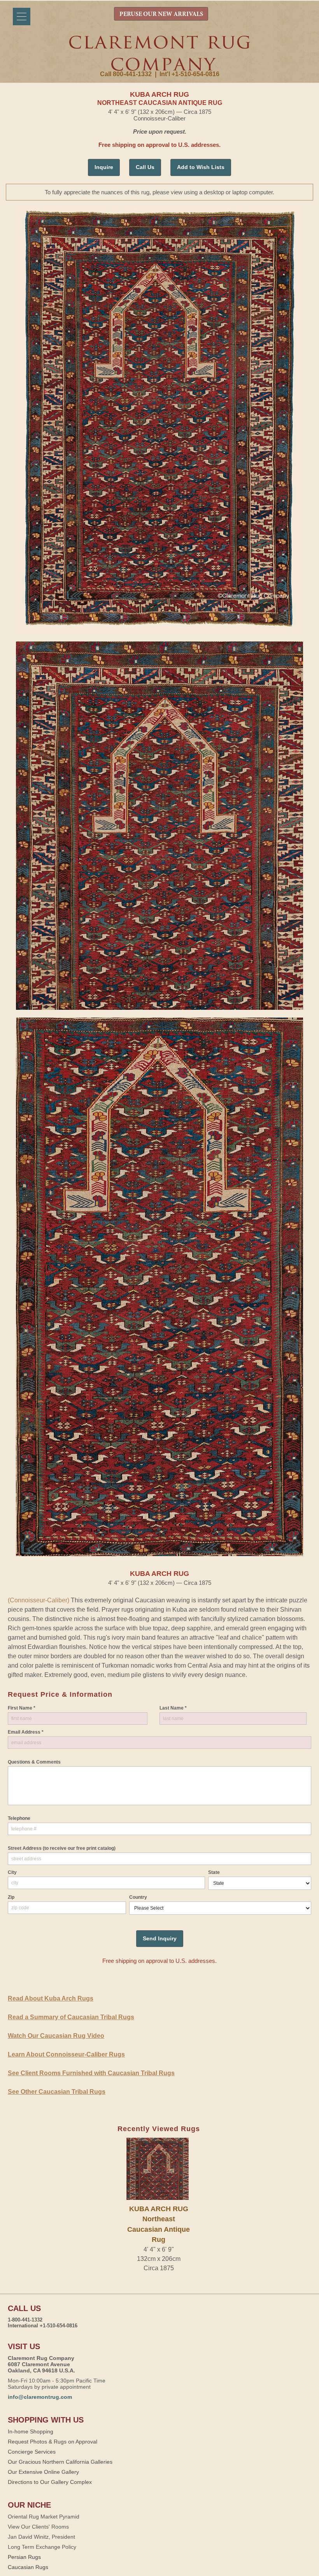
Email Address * (26, 1732)
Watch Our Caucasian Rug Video (56, 2036)
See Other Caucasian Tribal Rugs (57, 2092)
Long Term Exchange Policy (42, 2547)
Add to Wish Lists (201, 167)
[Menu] (22, 17)
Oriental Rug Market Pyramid (44, 2517)
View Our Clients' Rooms (38, 2527)
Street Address (62, 1848)
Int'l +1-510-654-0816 (189, 74)
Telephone (19, 1818)
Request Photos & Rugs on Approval (53, 2442)
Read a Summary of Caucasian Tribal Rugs (71, 2017)
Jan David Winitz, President (41, 2537)
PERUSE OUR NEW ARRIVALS (161, 14)
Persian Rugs (24, 2557)
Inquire (104, 167)
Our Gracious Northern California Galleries (60, 2462)
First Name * (22, 1708)
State (214, 1872)
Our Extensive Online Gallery (43, 2472)
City (12, 1872)
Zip (11, 1897)
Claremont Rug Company (159, 53)
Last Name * (173, 1708)
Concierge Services (32, 2452)
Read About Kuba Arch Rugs (51, 1998)
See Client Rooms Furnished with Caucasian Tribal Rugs (91, 2073)
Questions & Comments (34, 1762)
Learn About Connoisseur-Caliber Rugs (66, 2054)
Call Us (145, 167)
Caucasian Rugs (28, 2567)
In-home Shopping (31, 2431)
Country (138, 1897)
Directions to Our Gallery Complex (50, 2482)
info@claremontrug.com (40, 2397)
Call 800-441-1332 (126, 74)
